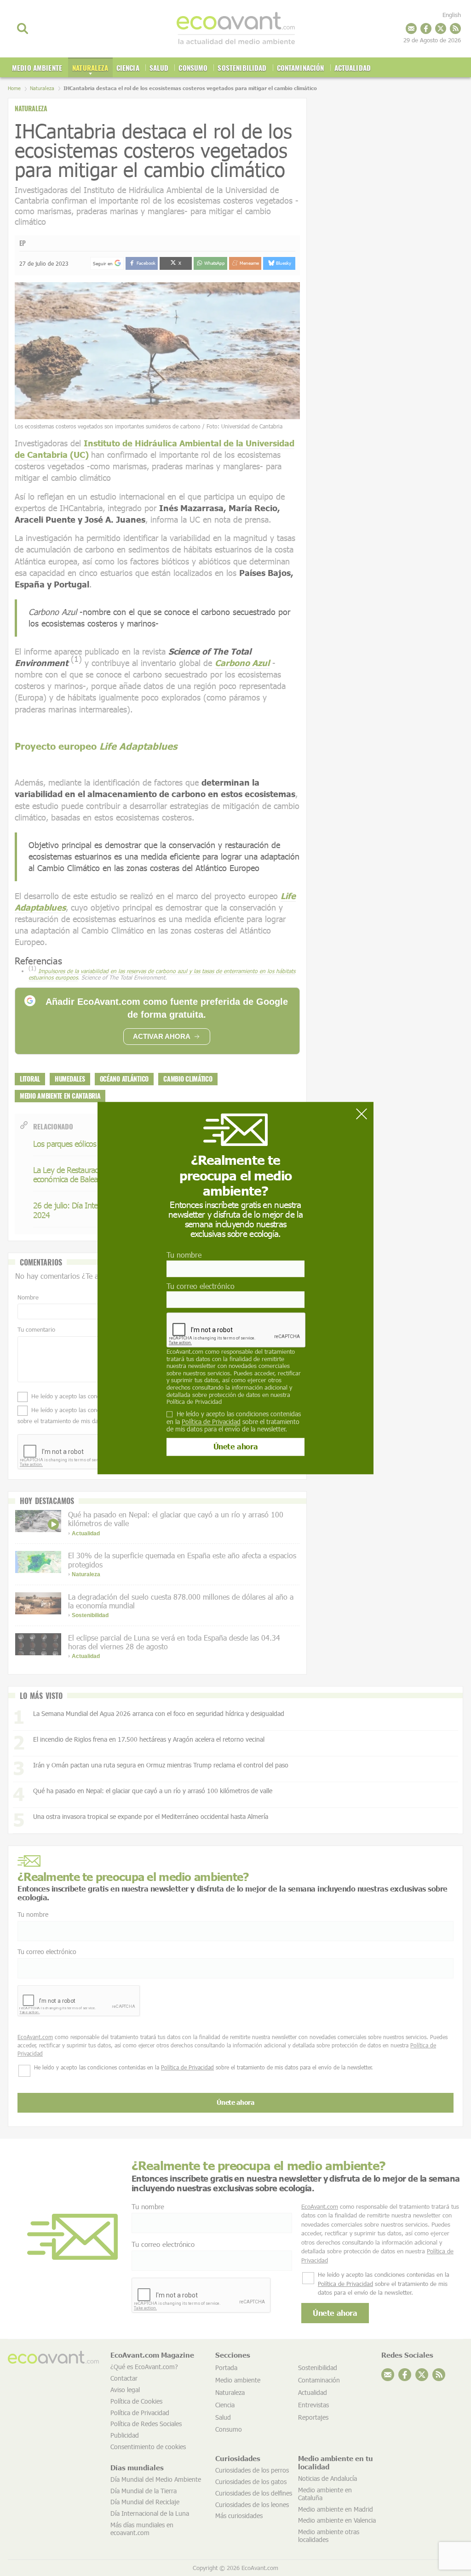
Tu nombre (184, 1255)
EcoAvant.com (185, 1351)
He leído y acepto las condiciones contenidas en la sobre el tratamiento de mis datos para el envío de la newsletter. (234, 1422)
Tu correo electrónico (201, 1286)
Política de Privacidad (194, 1402)
